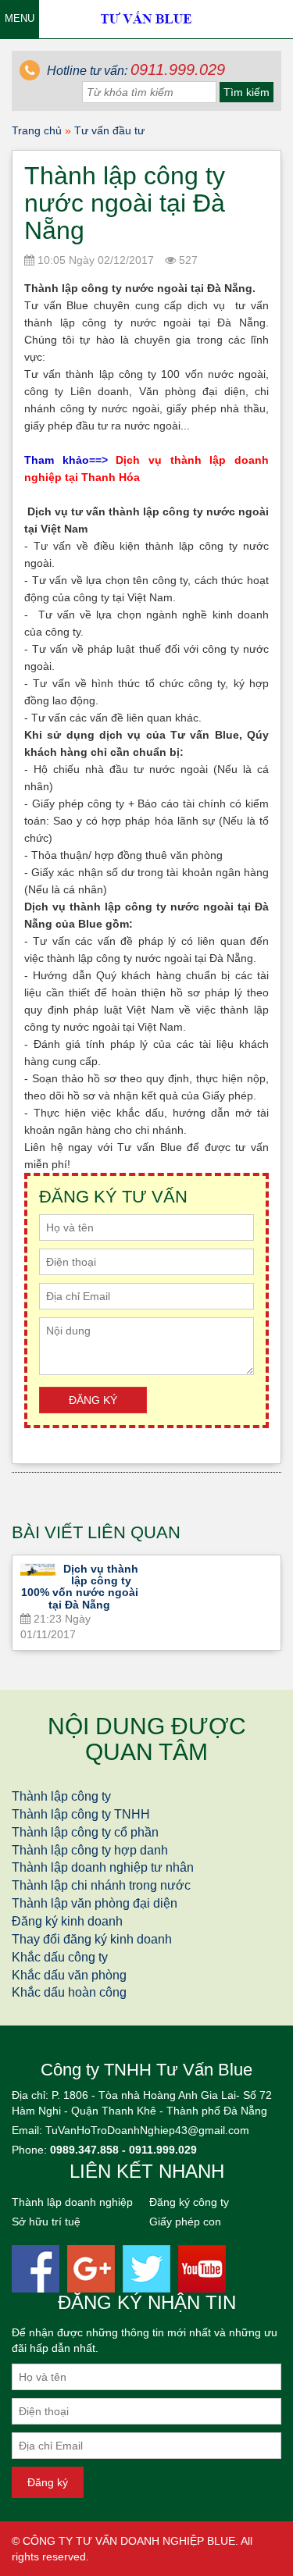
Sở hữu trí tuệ (46, 2221)
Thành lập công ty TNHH (81, 1814)
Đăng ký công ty (189, 2202)
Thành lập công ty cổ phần (85, 1832)
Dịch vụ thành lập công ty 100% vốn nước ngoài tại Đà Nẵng (80, 1587)
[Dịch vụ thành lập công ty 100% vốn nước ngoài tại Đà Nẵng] (38, 1570)
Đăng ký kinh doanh (67, 1921)
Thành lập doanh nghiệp (72, 2202)
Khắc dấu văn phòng (69, 1975)
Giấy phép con (185, 2221)
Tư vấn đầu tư (109, 130)
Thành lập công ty (61, 1796)
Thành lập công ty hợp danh (90, 1850)
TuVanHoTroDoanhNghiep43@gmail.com (147, 2130)
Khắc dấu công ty (60, 1957)
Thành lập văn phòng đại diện (95, 1903)
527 (187, 260)
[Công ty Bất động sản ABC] (146, 18)
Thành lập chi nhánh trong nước (101, 1885)
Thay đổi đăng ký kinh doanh (92, 1939)
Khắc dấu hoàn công (69, 1992)
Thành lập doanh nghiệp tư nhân (103, 1867)
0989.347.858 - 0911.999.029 (123, 2150)
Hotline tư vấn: (134, 71)
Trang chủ (37, 130)
